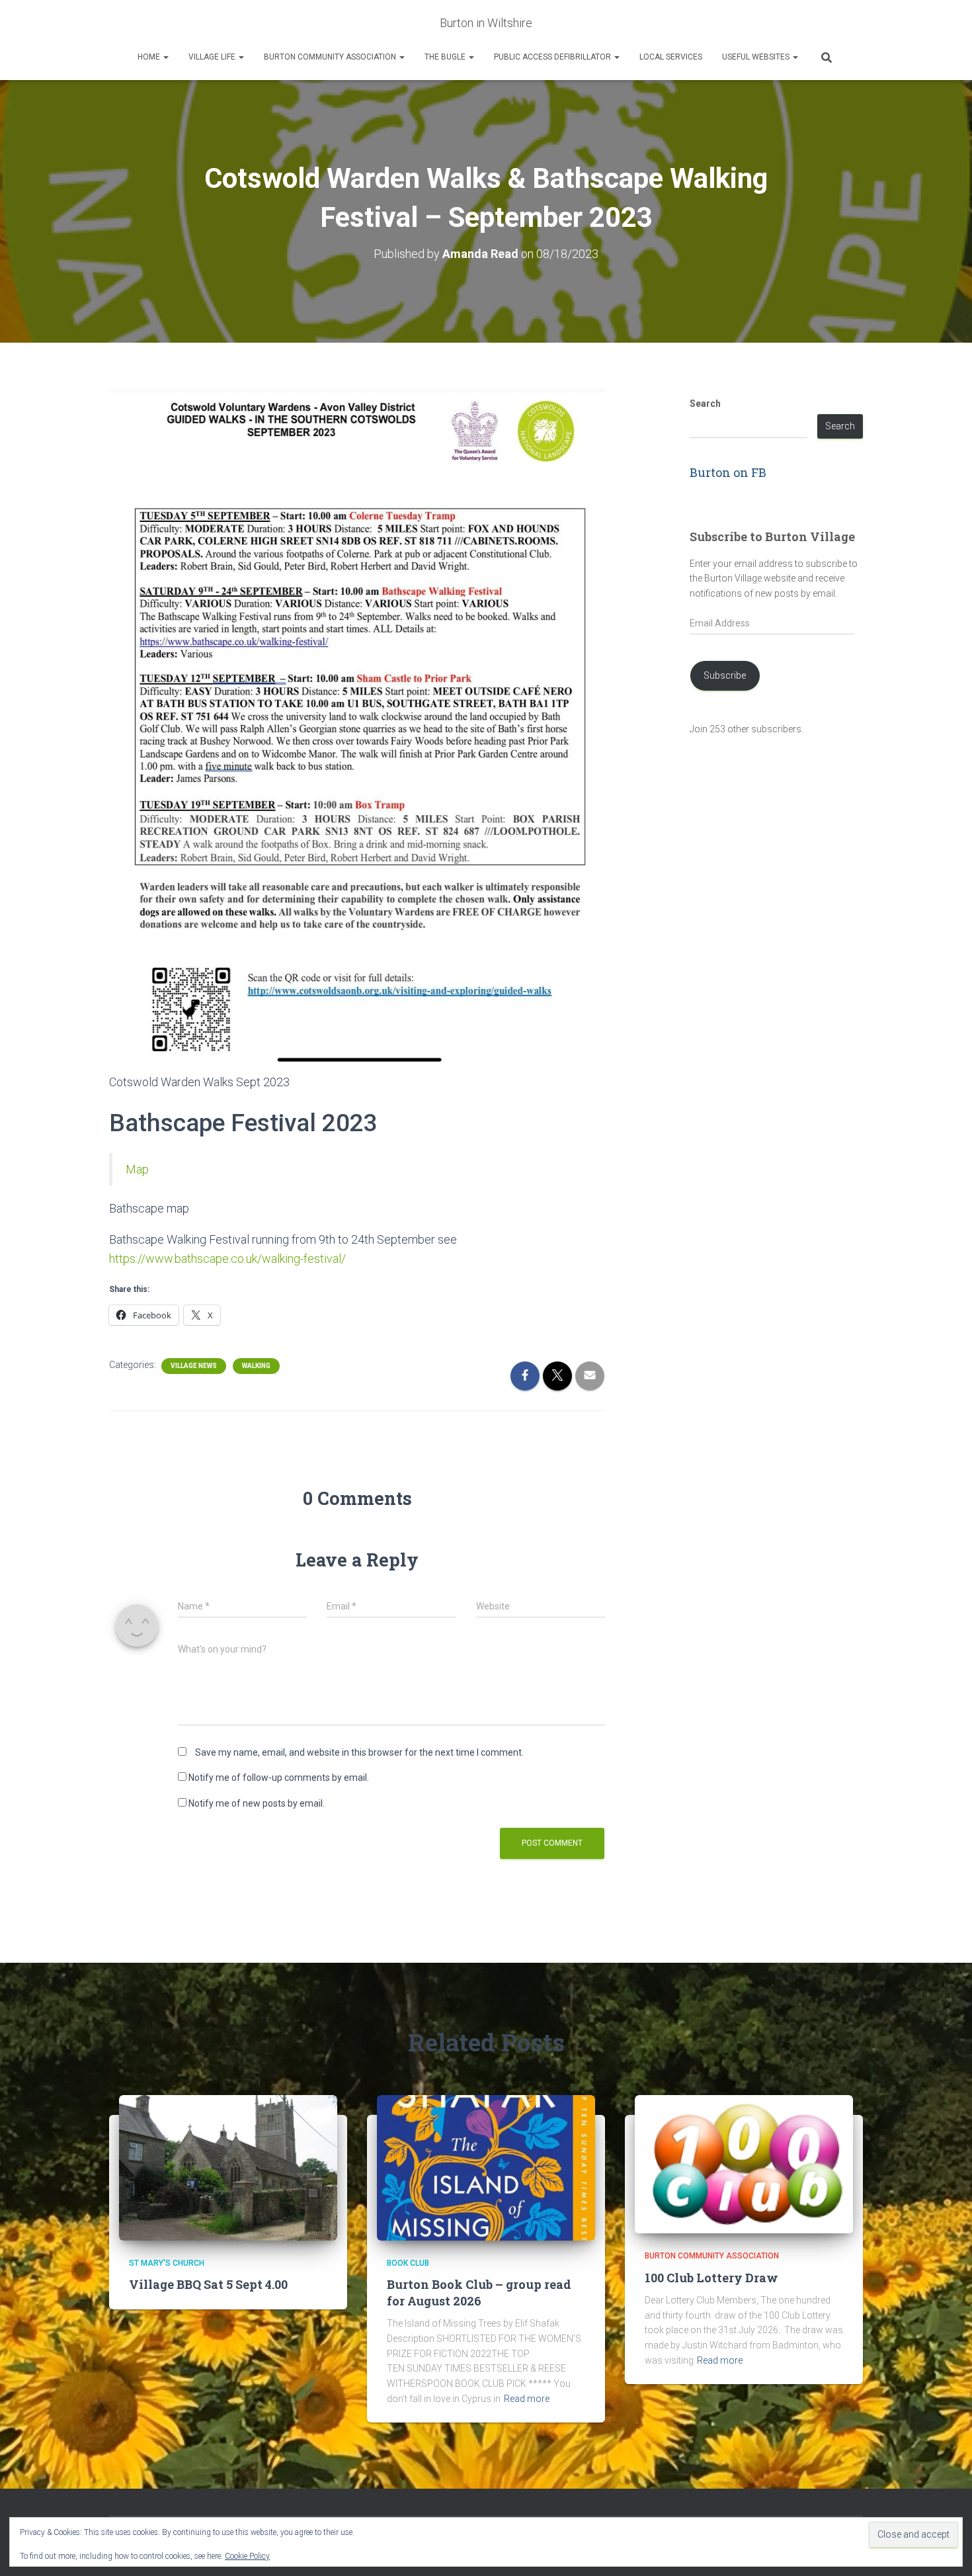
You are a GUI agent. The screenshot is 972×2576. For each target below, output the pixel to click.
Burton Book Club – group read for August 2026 (479, 2293)
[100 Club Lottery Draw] (744, 2163)
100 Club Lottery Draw (711, 2278)
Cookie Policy (247, 2556)
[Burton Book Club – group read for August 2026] (486, 2167)
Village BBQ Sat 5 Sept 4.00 (208, 2284)
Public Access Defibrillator (553, 57)
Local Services (671, 57)
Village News (194, 1366)
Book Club (408, 2263)
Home (150, 57)
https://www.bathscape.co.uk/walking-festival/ (227, 1259)
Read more (527, 2399)
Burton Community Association (331, 57)
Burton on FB (728, 472)
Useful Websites (757, 57)
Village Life (213, 57)
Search (705, 404)
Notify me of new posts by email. (257, 1803)
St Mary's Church (167, 2263)
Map (137, 1169)
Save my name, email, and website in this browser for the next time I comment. (359, 1752)
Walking (256, 1366)
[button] (165, 57)
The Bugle (446, 57)
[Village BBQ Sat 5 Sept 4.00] (228, 2167)
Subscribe (725, 675)
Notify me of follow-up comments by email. (279, 1778)
